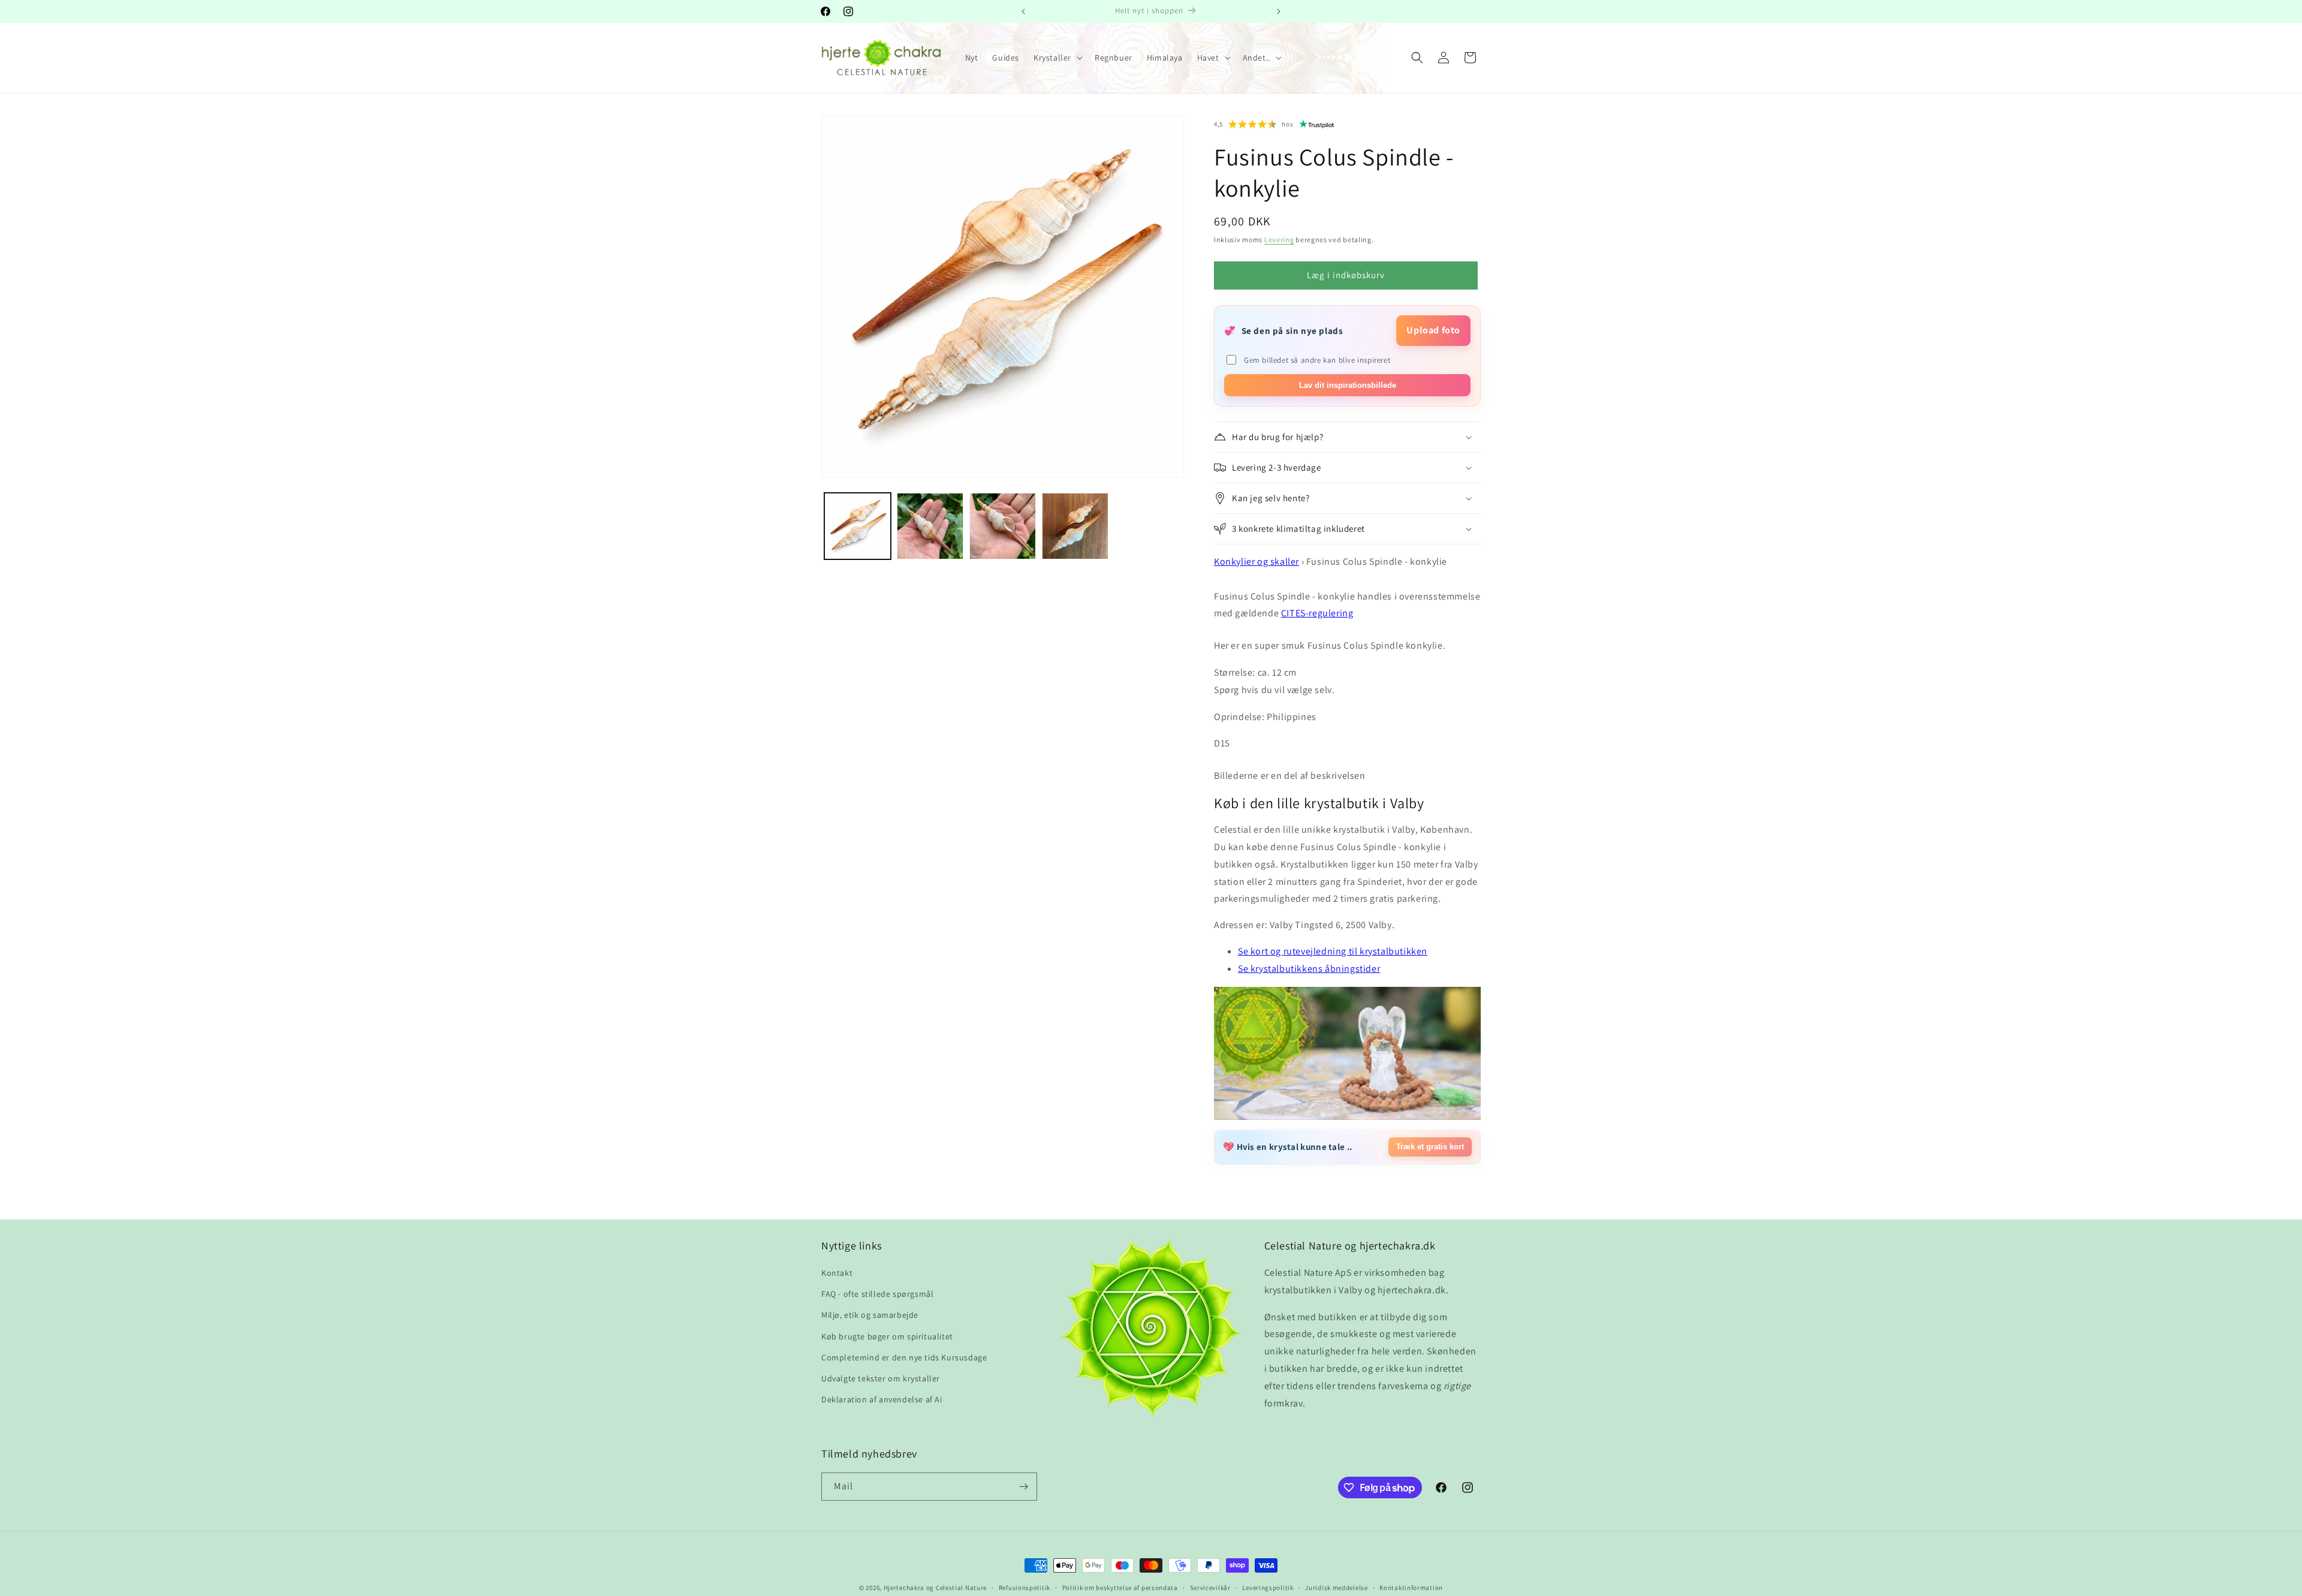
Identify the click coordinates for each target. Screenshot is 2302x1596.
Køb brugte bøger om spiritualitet (887, 1336)
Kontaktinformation (1411, 1588)
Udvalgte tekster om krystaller (881, 1378)
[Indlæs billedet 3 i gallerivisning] (1003, 526)
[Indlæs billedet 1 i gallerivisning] (858, 526)
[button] (1057, 58)
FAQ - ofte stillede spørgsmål (877, 1294)
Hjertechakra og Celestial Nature (935, 1588)
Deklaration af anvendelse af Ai (882, 1399)
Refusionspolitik (1025, 1588)
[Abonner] (1023, 1487)
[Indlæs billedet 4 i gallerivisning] (1075, 526)
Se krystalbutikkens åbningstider (1309, 969)
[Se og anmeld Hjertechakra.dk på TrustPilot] (1317, 124)
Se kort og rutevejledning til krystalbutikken (1333, 951)
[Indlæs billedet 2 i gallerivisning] (930, 526)
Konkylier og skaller (1257, 561)
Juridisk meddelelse (1336, 1588)
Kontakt (837, 1273)
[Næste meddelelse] (1279, 11)
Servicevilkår (1210, 1588)
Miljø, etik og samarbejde (870, 1315)
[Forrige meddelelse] (1023, 11)
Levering (1279, 240)
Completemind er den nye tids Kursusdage (904, 1357)
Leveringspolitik (1268, 1588)
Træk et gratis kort (1430, 1147)
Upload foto (1433, 330)
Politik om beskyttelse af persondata (1120, 1588)
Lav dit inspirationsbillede (1348, 385)
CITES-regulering (1317, 613)
